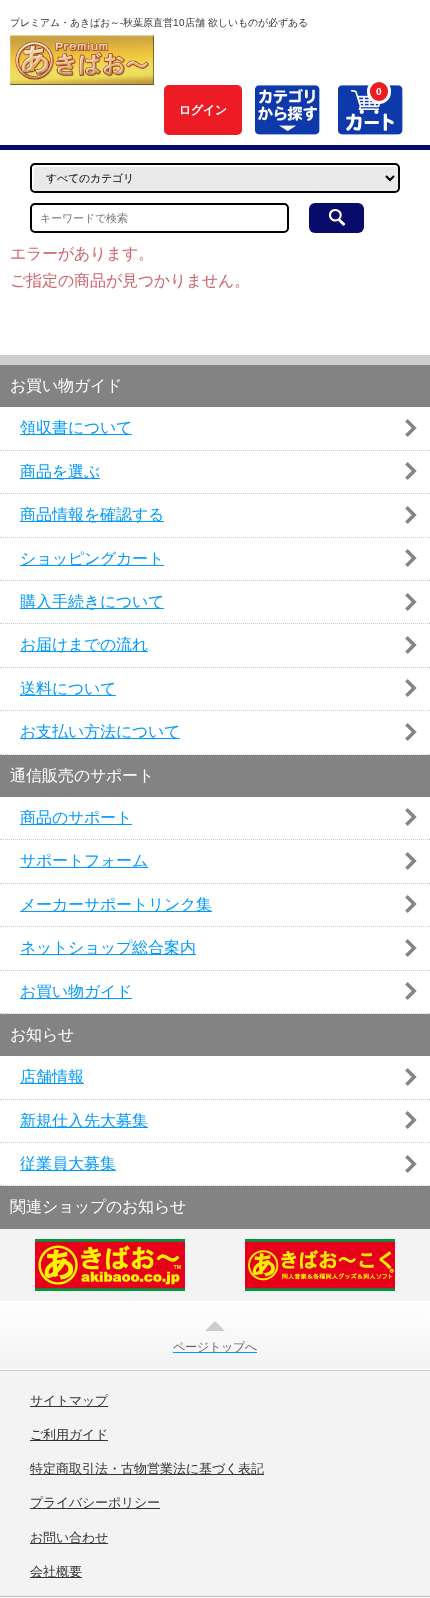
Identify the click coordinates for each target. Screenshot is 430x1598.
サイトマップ (69, 1401)
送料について (68, 688)
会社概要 (56, 1572)
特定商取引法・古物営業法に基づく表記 (147, 1469)
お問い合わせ (69, 1538)
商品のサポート (76, 817)
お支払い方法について (100, 731)
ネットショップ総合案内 (108, 947)
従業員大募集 (68, 1163)
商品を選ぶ (60, 471)
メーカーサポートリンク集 (116, 904)
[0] (369, 123)
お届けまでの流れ (84, 644)
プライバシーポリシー (95, 1503)
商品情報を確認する (92, 514)
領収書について (76, 427)
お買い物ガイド (76, 991)
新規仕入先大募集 (84, 1120)
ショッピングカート (92, 558)
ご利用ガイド (69, 1435)
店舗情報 (52, 1076)
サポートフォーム (84, 860)
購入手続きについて (92, 601)
